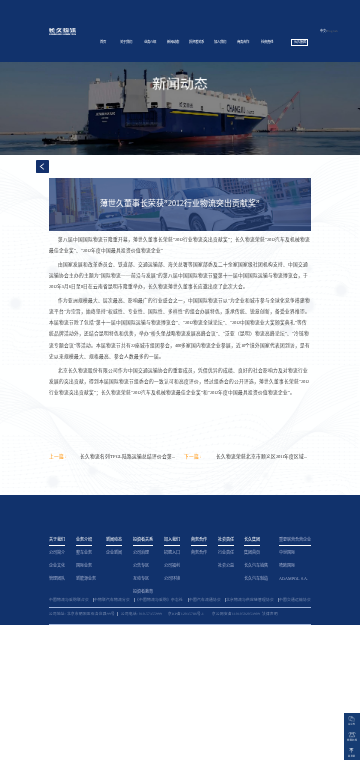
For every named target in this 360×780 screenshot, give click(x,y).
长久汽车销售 (256, 565)
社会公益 (226, 565)
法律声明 (270, 614)
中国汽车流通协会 (205, 600)
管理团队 (57, 578)
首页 (103, 42)
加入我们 (220, 42)
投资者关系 (196, 42)
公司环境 (172, 578)
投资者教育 (143, 591)
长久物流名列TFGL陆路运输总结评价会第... (127, 457)
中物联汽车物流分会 (112, 600)
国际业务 (84, 565)
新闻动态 (173, 42)
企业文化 (57, 565)
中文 (323, 31)
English (332, 31)
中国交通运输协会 (295, 600)
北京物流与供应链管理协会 (250, 600)
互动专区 (141, 578)
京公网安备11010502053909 (236, 614)
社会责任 (267, 42)
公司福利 (172, 565)
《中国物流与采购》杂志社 (159, 600)
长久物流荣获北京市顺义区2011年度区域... (261, 457)
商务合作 (243, 42)
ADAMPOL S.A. (293, 578)
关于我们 (126, 42)
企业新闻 (114, 552)
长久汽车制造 (256, 578)
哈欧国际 (287, 565)
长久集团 (300, 42)
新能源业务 (86, 578)
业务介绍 (150, 42)
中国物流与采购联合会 (69, 600)
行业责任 (226, 552)
